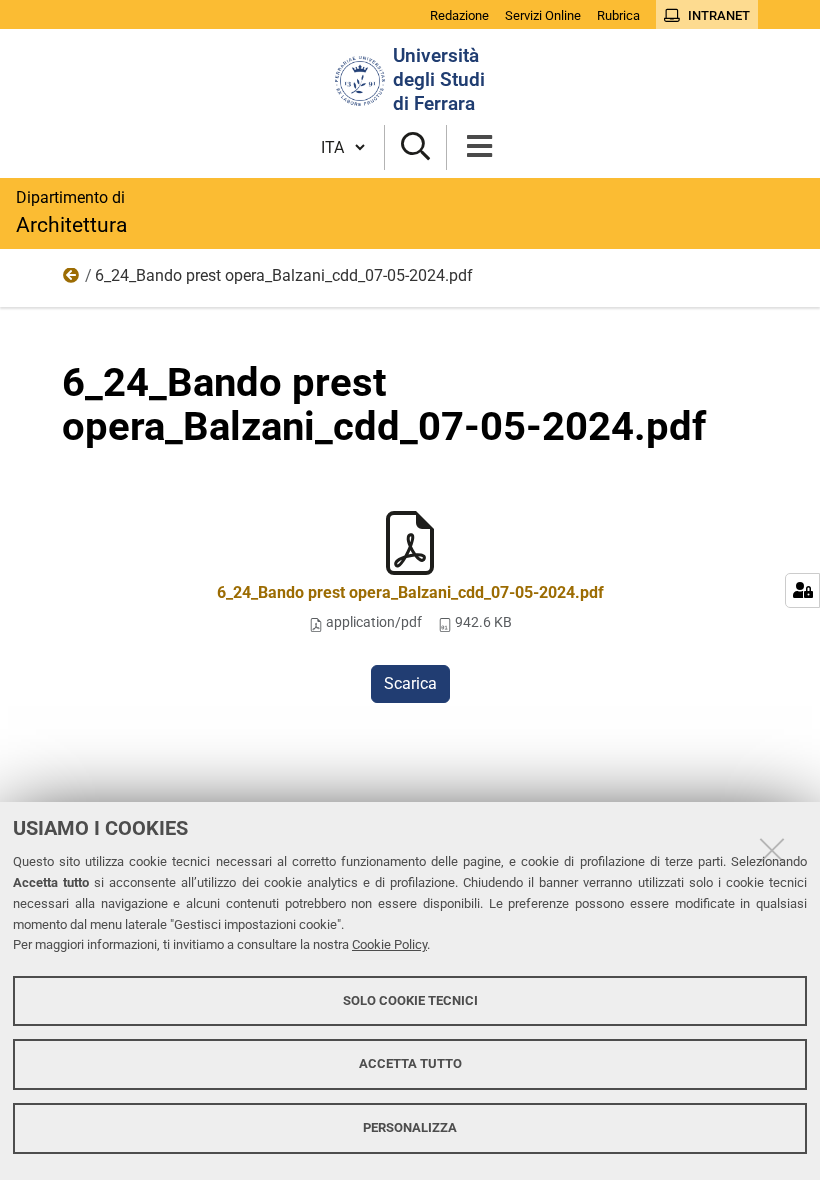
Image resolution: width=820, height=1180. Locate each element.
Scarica (410, 683)
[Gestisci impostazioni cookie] (802, 590)
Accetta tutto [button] (410, 1063)
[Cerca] (415, 147)
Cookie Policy (389, 944)
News (72, 280)
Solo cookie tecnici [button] (410, 1000)
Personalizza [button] (410, 1127)
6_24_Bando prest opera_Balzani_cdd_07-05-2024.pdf (410, 592)
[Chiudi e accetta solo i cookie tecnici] (772, 850)
